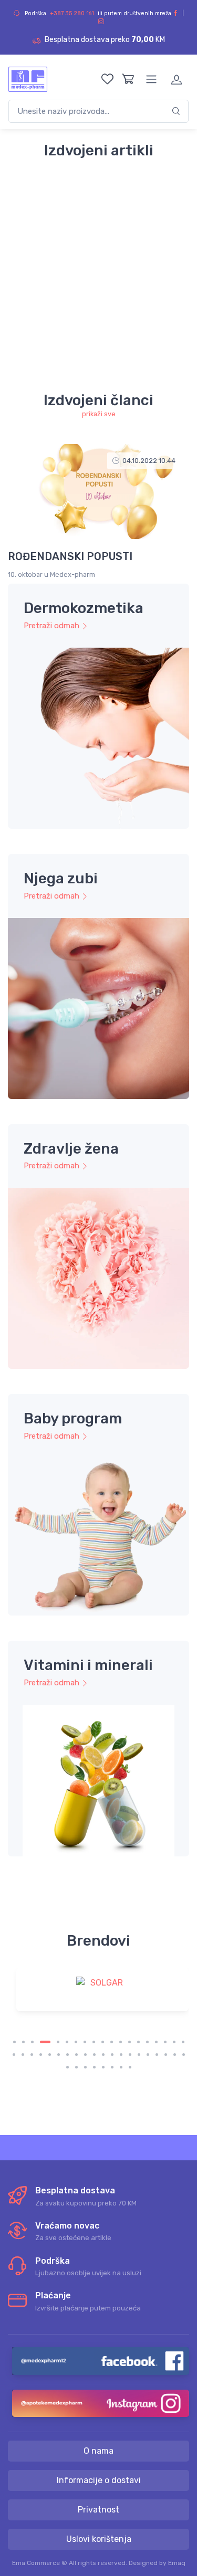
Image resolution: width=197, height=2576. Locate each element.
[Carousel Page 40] (68, 2067)
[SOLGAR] (102, 1990)
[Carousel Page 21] (23, 2055)
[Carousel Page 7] (76, 2042)
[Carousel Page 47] (130, 2067)
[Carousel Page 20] (14, 2055)
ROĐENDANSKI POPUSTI (70, 556)
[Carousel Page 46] (121, 2067)
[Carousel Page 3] (32, 2042)
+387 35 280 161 (72, 13)
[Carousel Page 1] (14, 2042)
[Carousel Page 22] (32, 2055)
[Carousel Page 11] (112, 2042)
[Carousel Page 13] (129, 2042)
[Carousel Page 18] (174, 2042)
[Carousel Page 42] (85, 2067)
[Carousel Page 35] (148, 2055)
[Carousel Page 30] (103, 2055)
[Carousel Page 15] (147, 2042)
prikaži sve (99, 414)
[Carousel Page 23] (41, 2055)
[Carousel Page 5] (58, 2042)
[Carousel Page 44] (103, 2067)
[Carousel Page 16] (156, 2042)
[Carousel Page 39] (184, 2055)
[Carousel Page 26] (68, 2055)
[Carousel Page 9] (94, 2042)
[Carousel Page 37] (166, 2055)
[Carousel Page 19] (183, 2042)
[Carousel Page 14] (138, 2042)
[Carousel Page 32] (121, 2055)
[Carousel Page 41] (76, 2067)
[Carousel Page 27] (76, 2055)
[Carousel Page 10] (103, 2042)
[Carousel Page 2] (23, 2042)
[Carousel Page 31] (112, 2055)
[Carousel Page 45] (112, 2067)
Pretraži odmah (51, 626)
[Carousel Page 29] (94, 2055)
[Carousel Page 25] (59, 2055)
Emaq (177, 2563)
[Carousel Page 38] (175, 2055)
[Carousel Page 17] (165, 2042)
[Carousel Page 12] (121, 2042)
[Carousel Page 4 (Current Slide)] (45, 2042)
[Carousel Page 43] (94, 2067)
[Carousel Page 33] (130, 2055)
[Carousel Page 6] (67, 2042)
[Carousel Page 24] (50, 2055)
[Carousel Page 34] (139, 2055)
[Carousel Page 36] (157, 2055)
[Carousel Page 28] (85, 2055)
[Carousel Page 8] (85, 2042)
